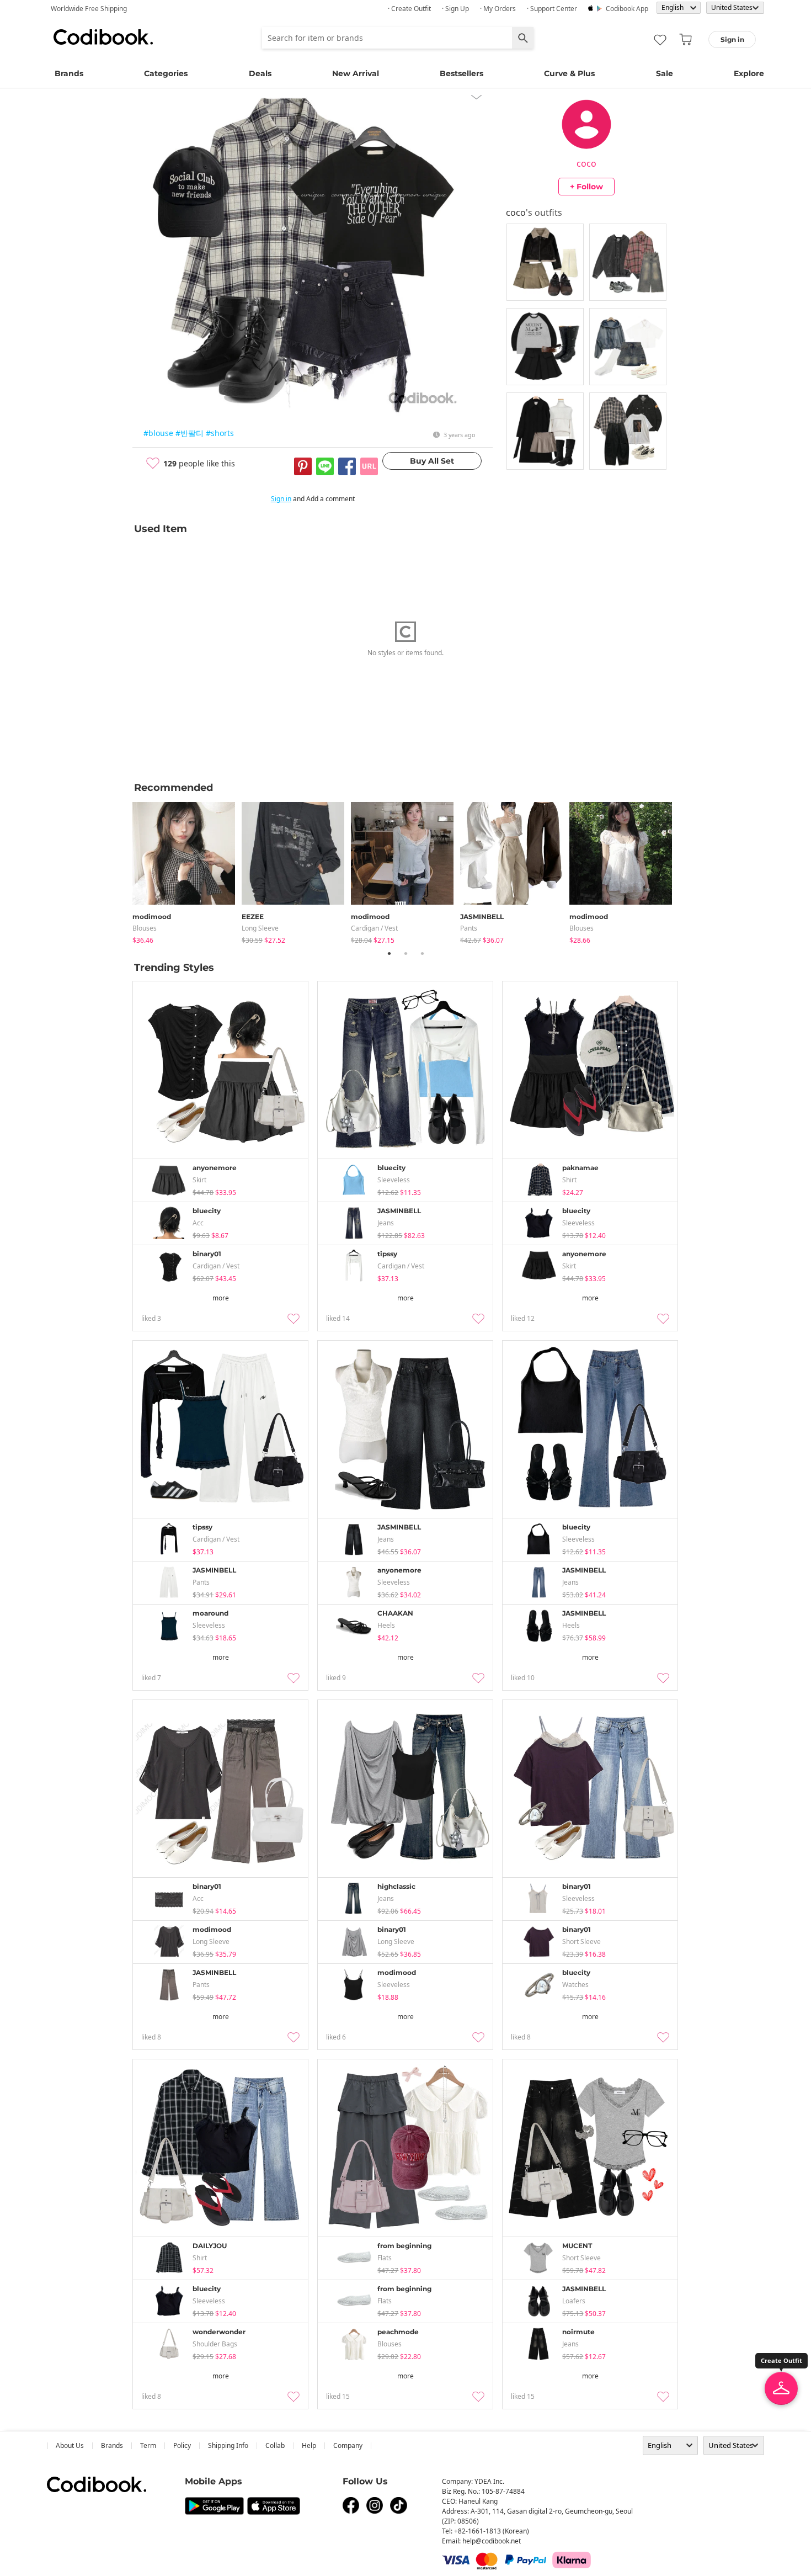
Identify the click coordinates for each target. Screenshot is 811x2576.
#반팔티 (190, 433)
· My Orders (498, 9)
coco (586, 163)
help (309, 2445)
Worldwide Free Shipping (89, 9)
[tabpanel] (187, 871)
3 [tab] (422, 953)
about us (70, 2445)
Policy (182, 2445)
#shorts (220, 433)
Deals (260, 73)
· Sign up (455, 9)
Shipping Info (228, 2445)
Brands (69, 73)
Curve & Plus (569, 73)
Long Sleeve (260, 928)
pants (469, 928)
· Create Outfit (409, 9)
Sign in (281, 499)
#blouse (158, 433)
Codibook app (627, 9)
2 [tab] (405, 953)
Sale (665, 73)
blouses (145, 928)
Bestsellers (461, 73)
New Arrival (356, 73)
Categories (166, 73)
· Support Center (552, 9)
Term (148, 2445)
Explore (749, 73)
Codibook (103, 37)
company (348, 2445)
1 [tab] (389, 953)
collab (275, 2445)
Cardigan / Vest (374, 928)
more (221, 1298)
